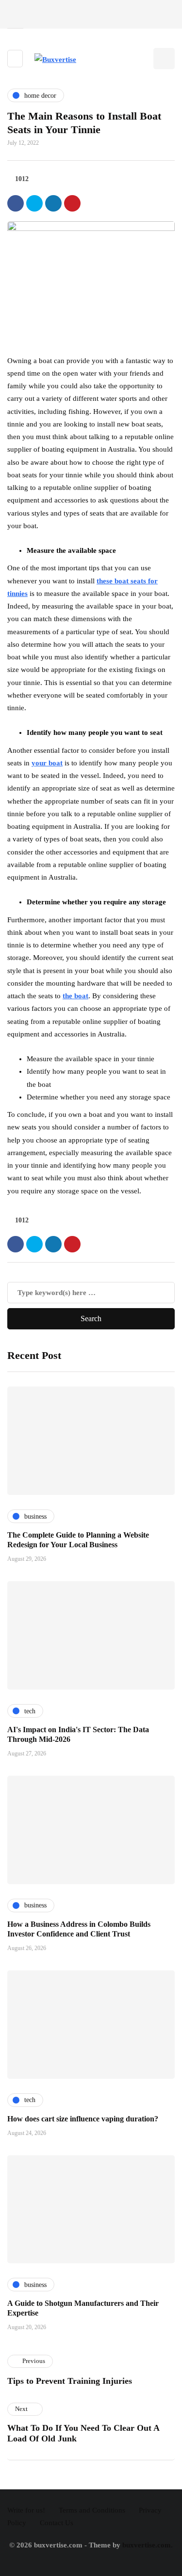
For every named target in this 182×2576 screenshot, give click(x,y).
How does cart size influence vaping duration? (83, 2119)
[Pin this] (72, 203)
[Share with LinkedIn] (53, 203)
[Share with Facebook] (16, 203)
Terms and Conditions (92, 2510)
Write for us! (26, 2510)
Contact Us (57, 2523)
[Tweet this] (34, 203)
